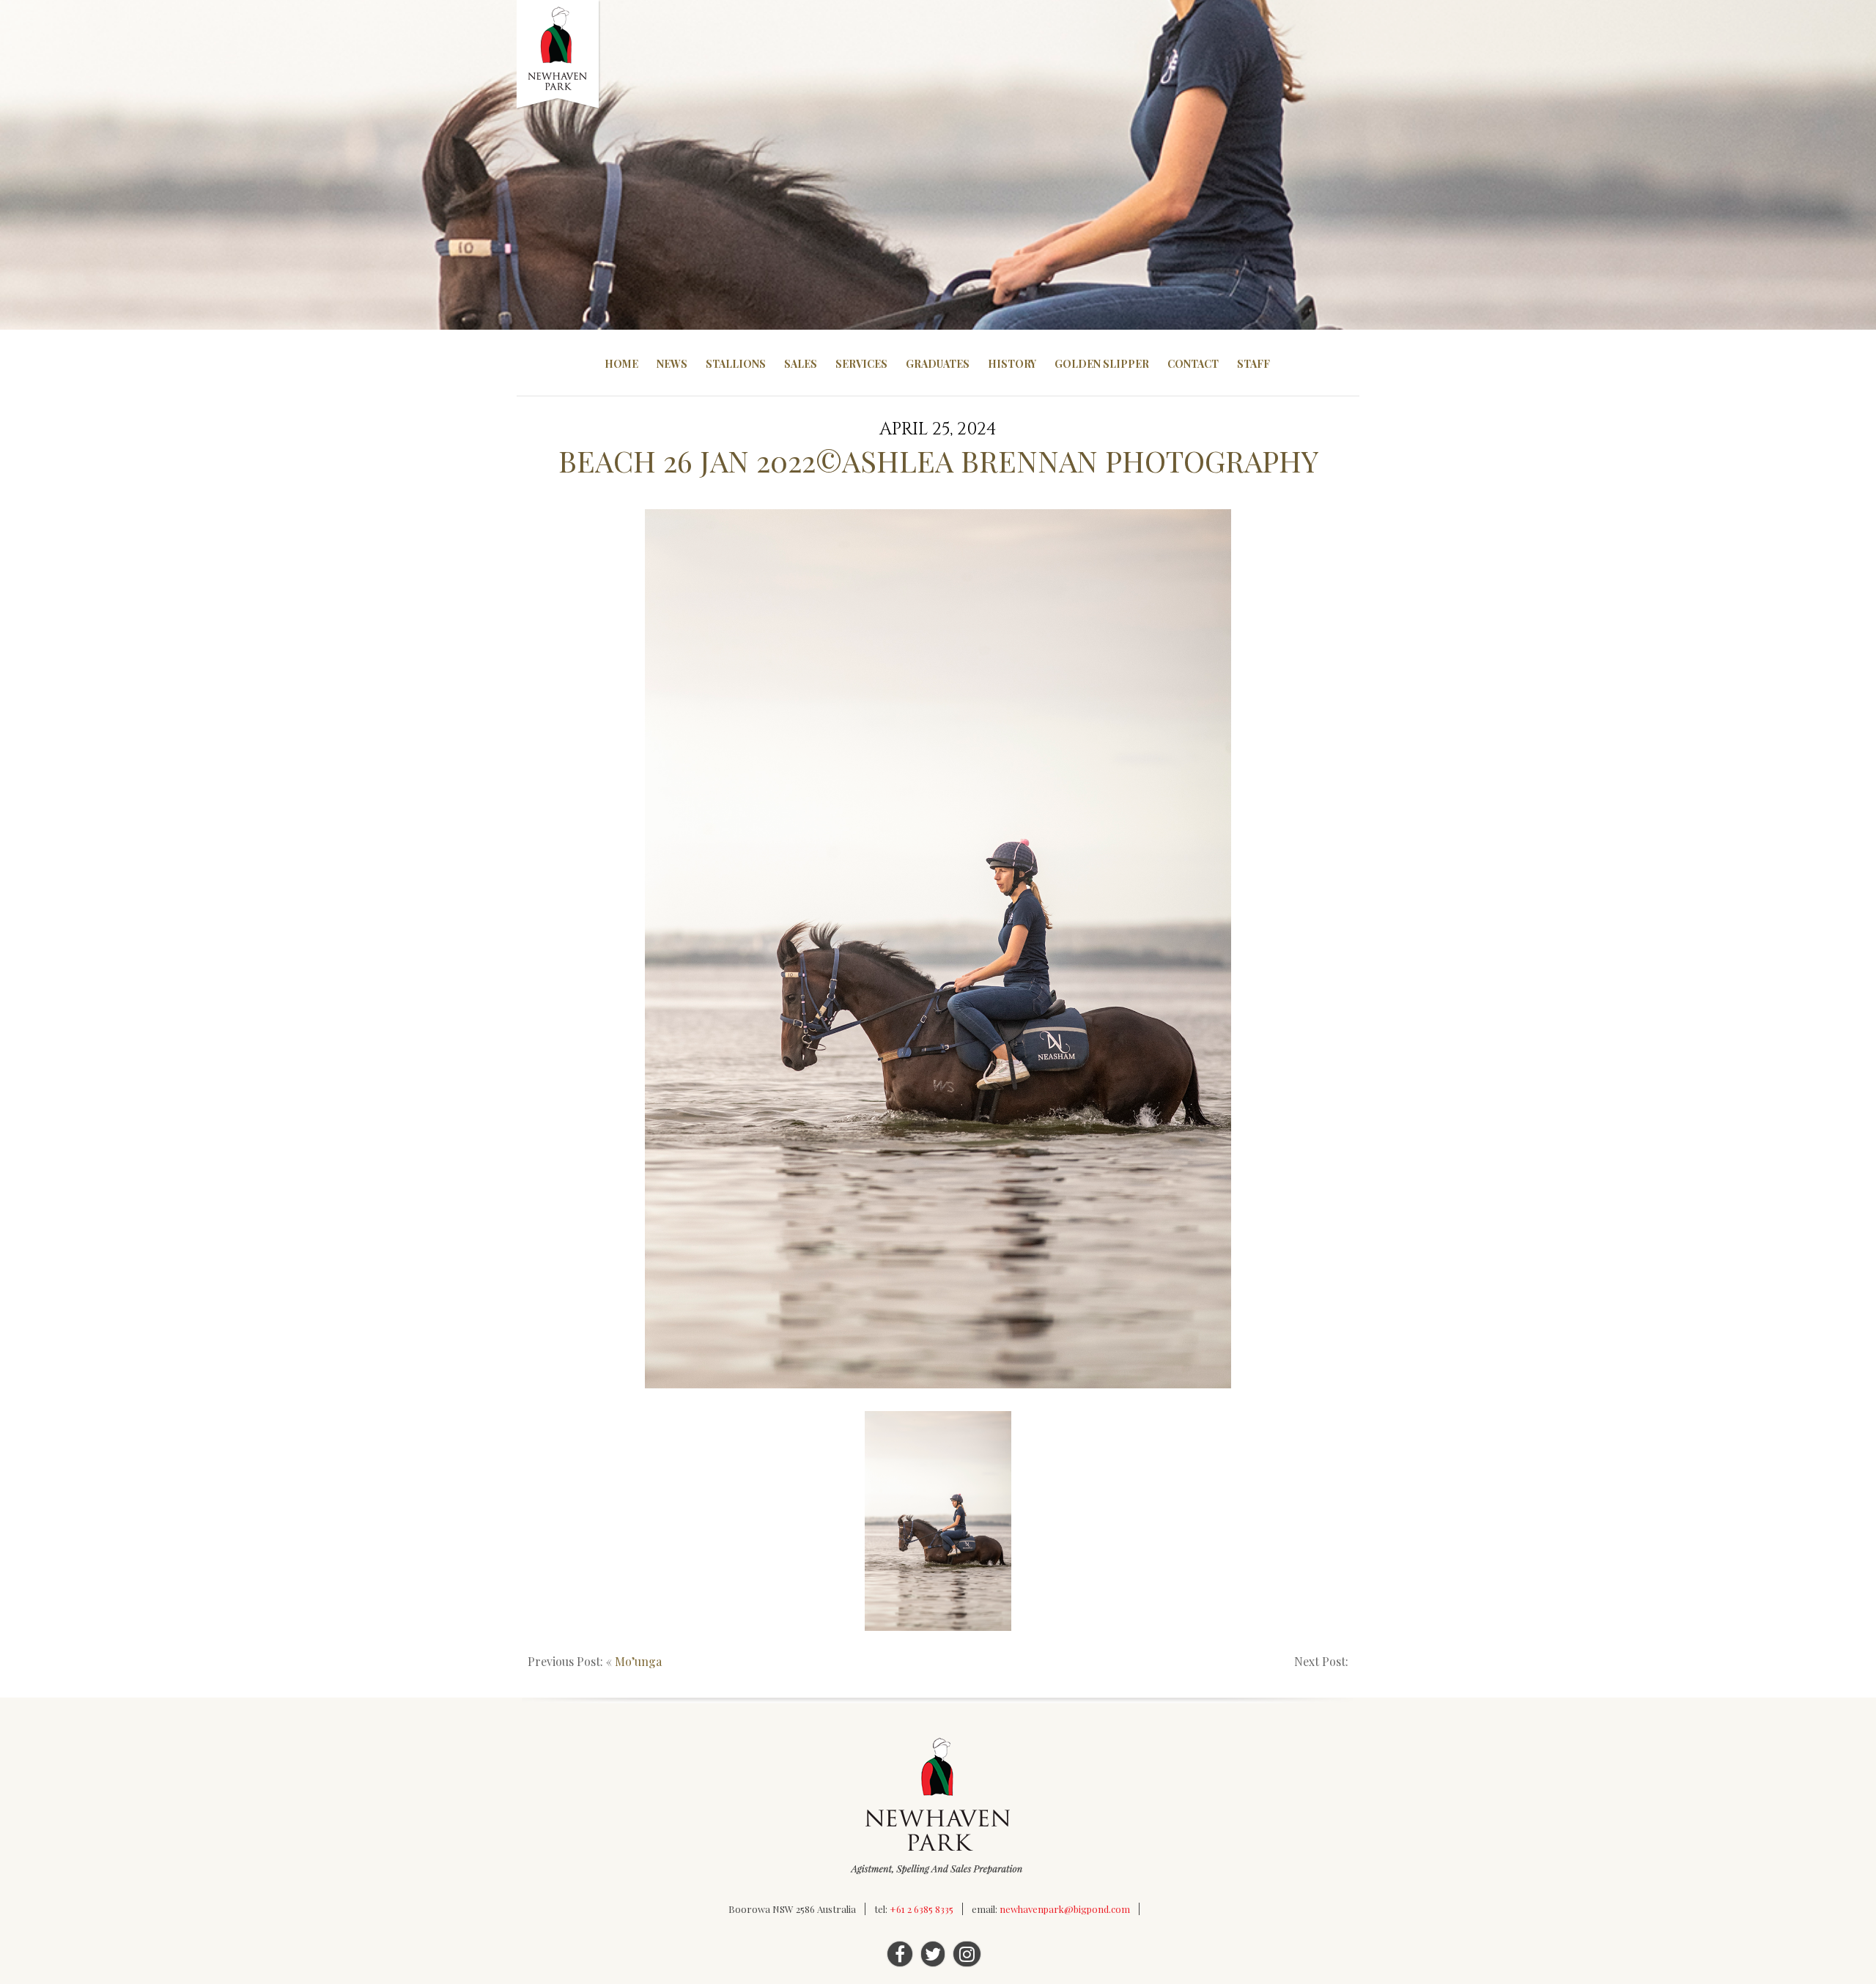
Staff (1253, 364)
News (672, 364)
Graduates (938, 364)
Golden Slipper (1102, 364)
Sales (801, 364)
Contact (1193, 364)
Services (861, 364)
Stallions (736, 364)
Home (621, 364)
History (1012, 364)
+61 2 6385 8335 (922, 1909)
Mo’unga (638, 1661)
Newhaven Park (559, 55)
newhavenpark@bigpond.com (1065, 1909)
